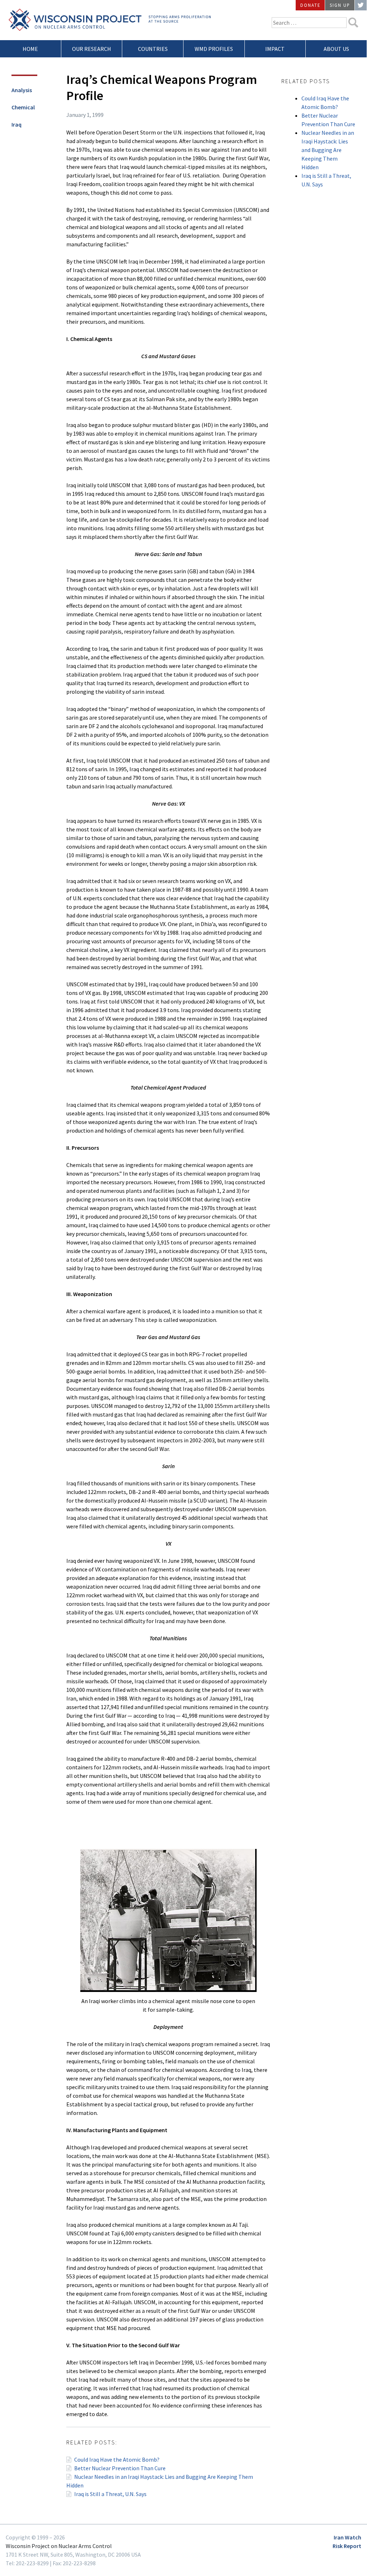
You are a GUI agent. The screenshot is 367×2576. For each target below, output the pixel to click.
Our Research (92, 49)
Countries (153, 49)
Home (30, 49)
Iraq (16, 124)
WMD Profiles (214, 49)
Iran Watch (347, 2537)
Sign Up (340, 5)
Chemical (23, 107)
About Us (336, 49)
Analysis (22, 90)
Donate (310, 5)
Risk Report (347, 2546)
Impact (275, 49)
